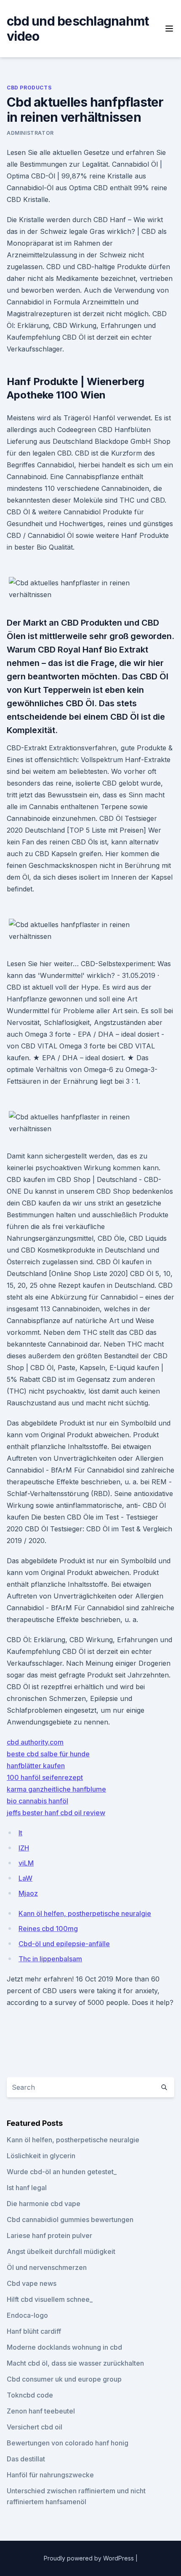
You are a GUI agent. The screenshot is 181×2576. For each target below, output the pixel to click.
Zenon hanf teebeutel (41, 2411)
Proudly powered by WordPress (90, 2558)
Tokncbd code (30, 2395)
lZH (24, 1848)
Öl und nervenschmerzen (47, 2267)
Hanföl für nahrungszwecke (50, 2475)
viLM (26, 1863)
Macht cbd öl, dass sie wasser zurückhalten (75, 2363)
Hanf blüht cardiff (34, 2331)
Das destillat (26, 2459)
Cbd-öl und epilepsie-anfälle (64, 1944)
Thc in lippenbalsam (50, 1959)
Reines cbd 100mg (48, 1929)
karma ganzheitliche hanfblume (56, 1789)
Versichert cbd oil (35, 2427)
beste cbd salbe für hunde (48, 1754)
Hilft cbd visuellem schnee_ (50, 2299)
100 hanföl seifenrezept (45, 1777)
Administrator (30, 133)
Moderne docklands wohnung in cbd (64, 2347)
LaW (25, 1878)
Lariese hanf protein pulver (49, 2235)
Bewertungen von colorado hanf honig (68, 2443)
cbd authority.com (35, 1742)
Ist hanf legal (27, 2188)
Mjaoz (28, 1893)
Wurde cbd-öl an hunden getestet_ (62, 2172)
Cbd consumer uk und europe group (64, 2379)
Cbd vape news (32, 2283)
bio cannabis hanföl (37, 1801)
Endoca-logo (27, 2315)
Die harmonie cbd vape (44, 2204)
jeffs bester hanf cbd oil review (56, 1813)
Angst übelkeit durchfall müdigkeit (61, 2251)
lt (20, 1833)
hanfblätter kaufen (36, 1766)
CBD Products (29, 88)
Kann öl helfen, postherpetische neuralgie (85, 1913)
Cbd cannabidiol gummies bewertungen (70, 2220)
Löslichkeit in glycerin (41, 2156)
